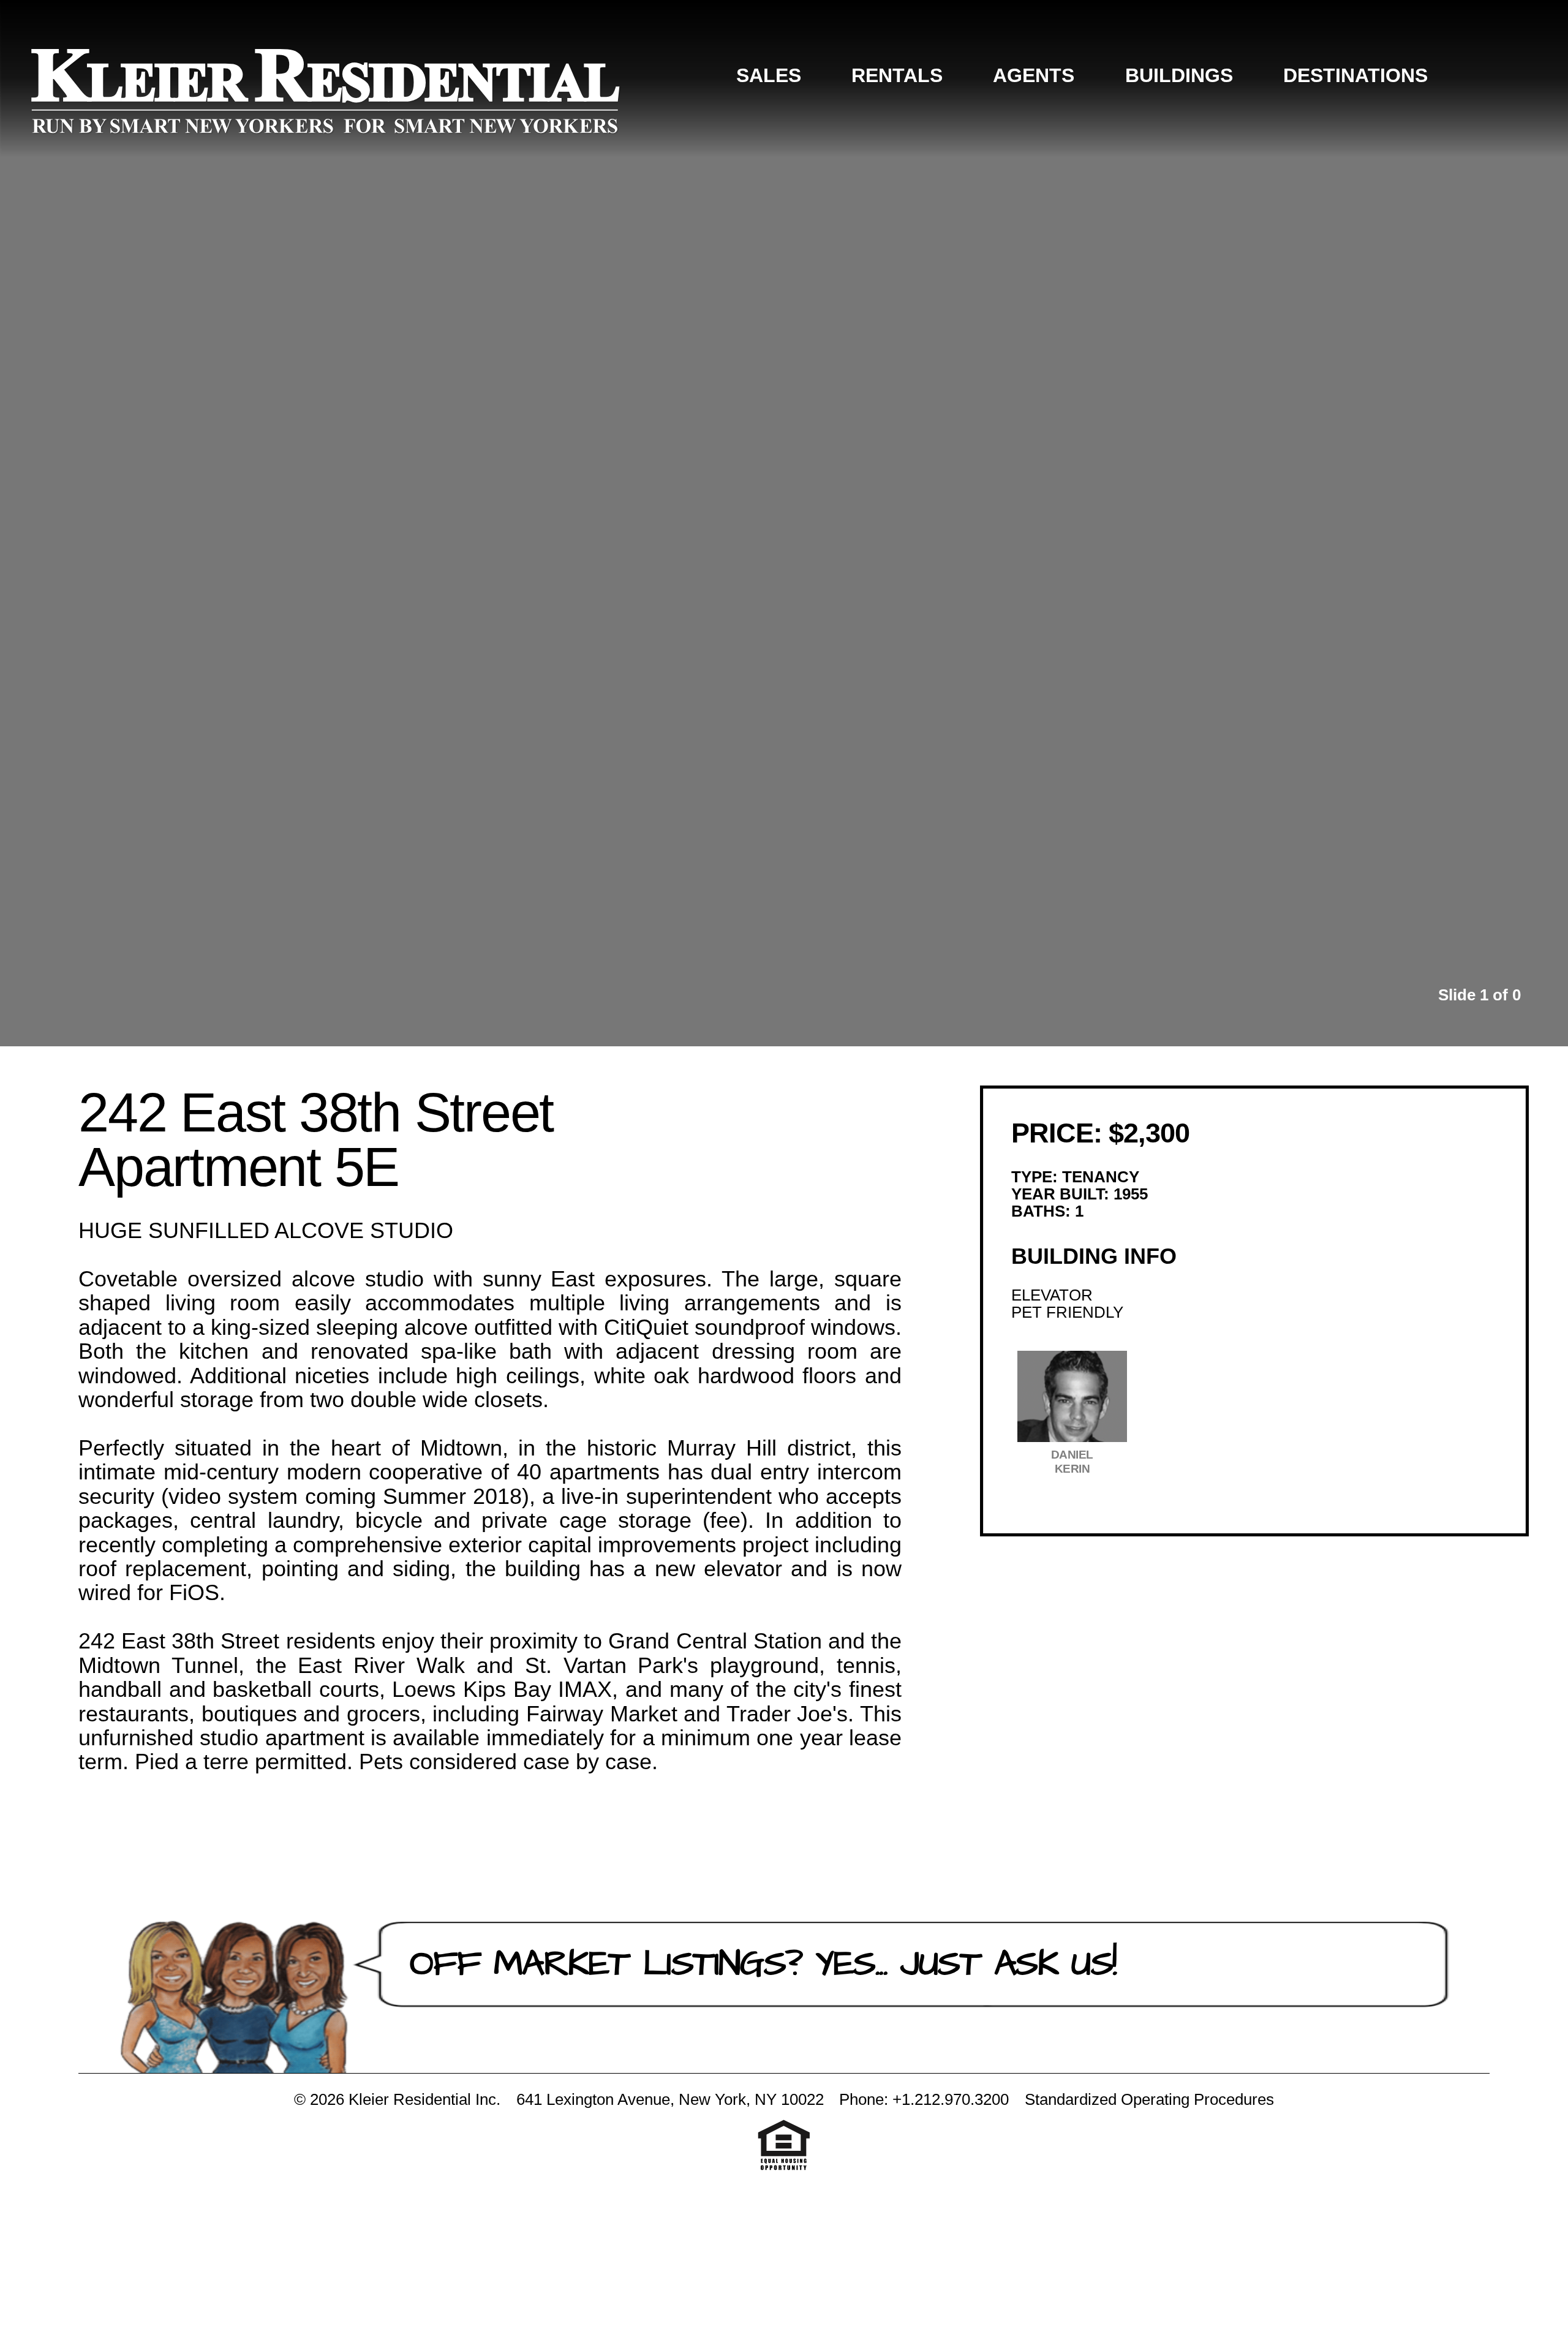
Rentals (897, 75)
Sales (769, 75)
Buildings (1179, 75)
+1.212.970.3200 (951, 2099)
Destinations (1355, 75)
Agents (1034, 75)
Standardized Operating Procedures (1149, 2099)
